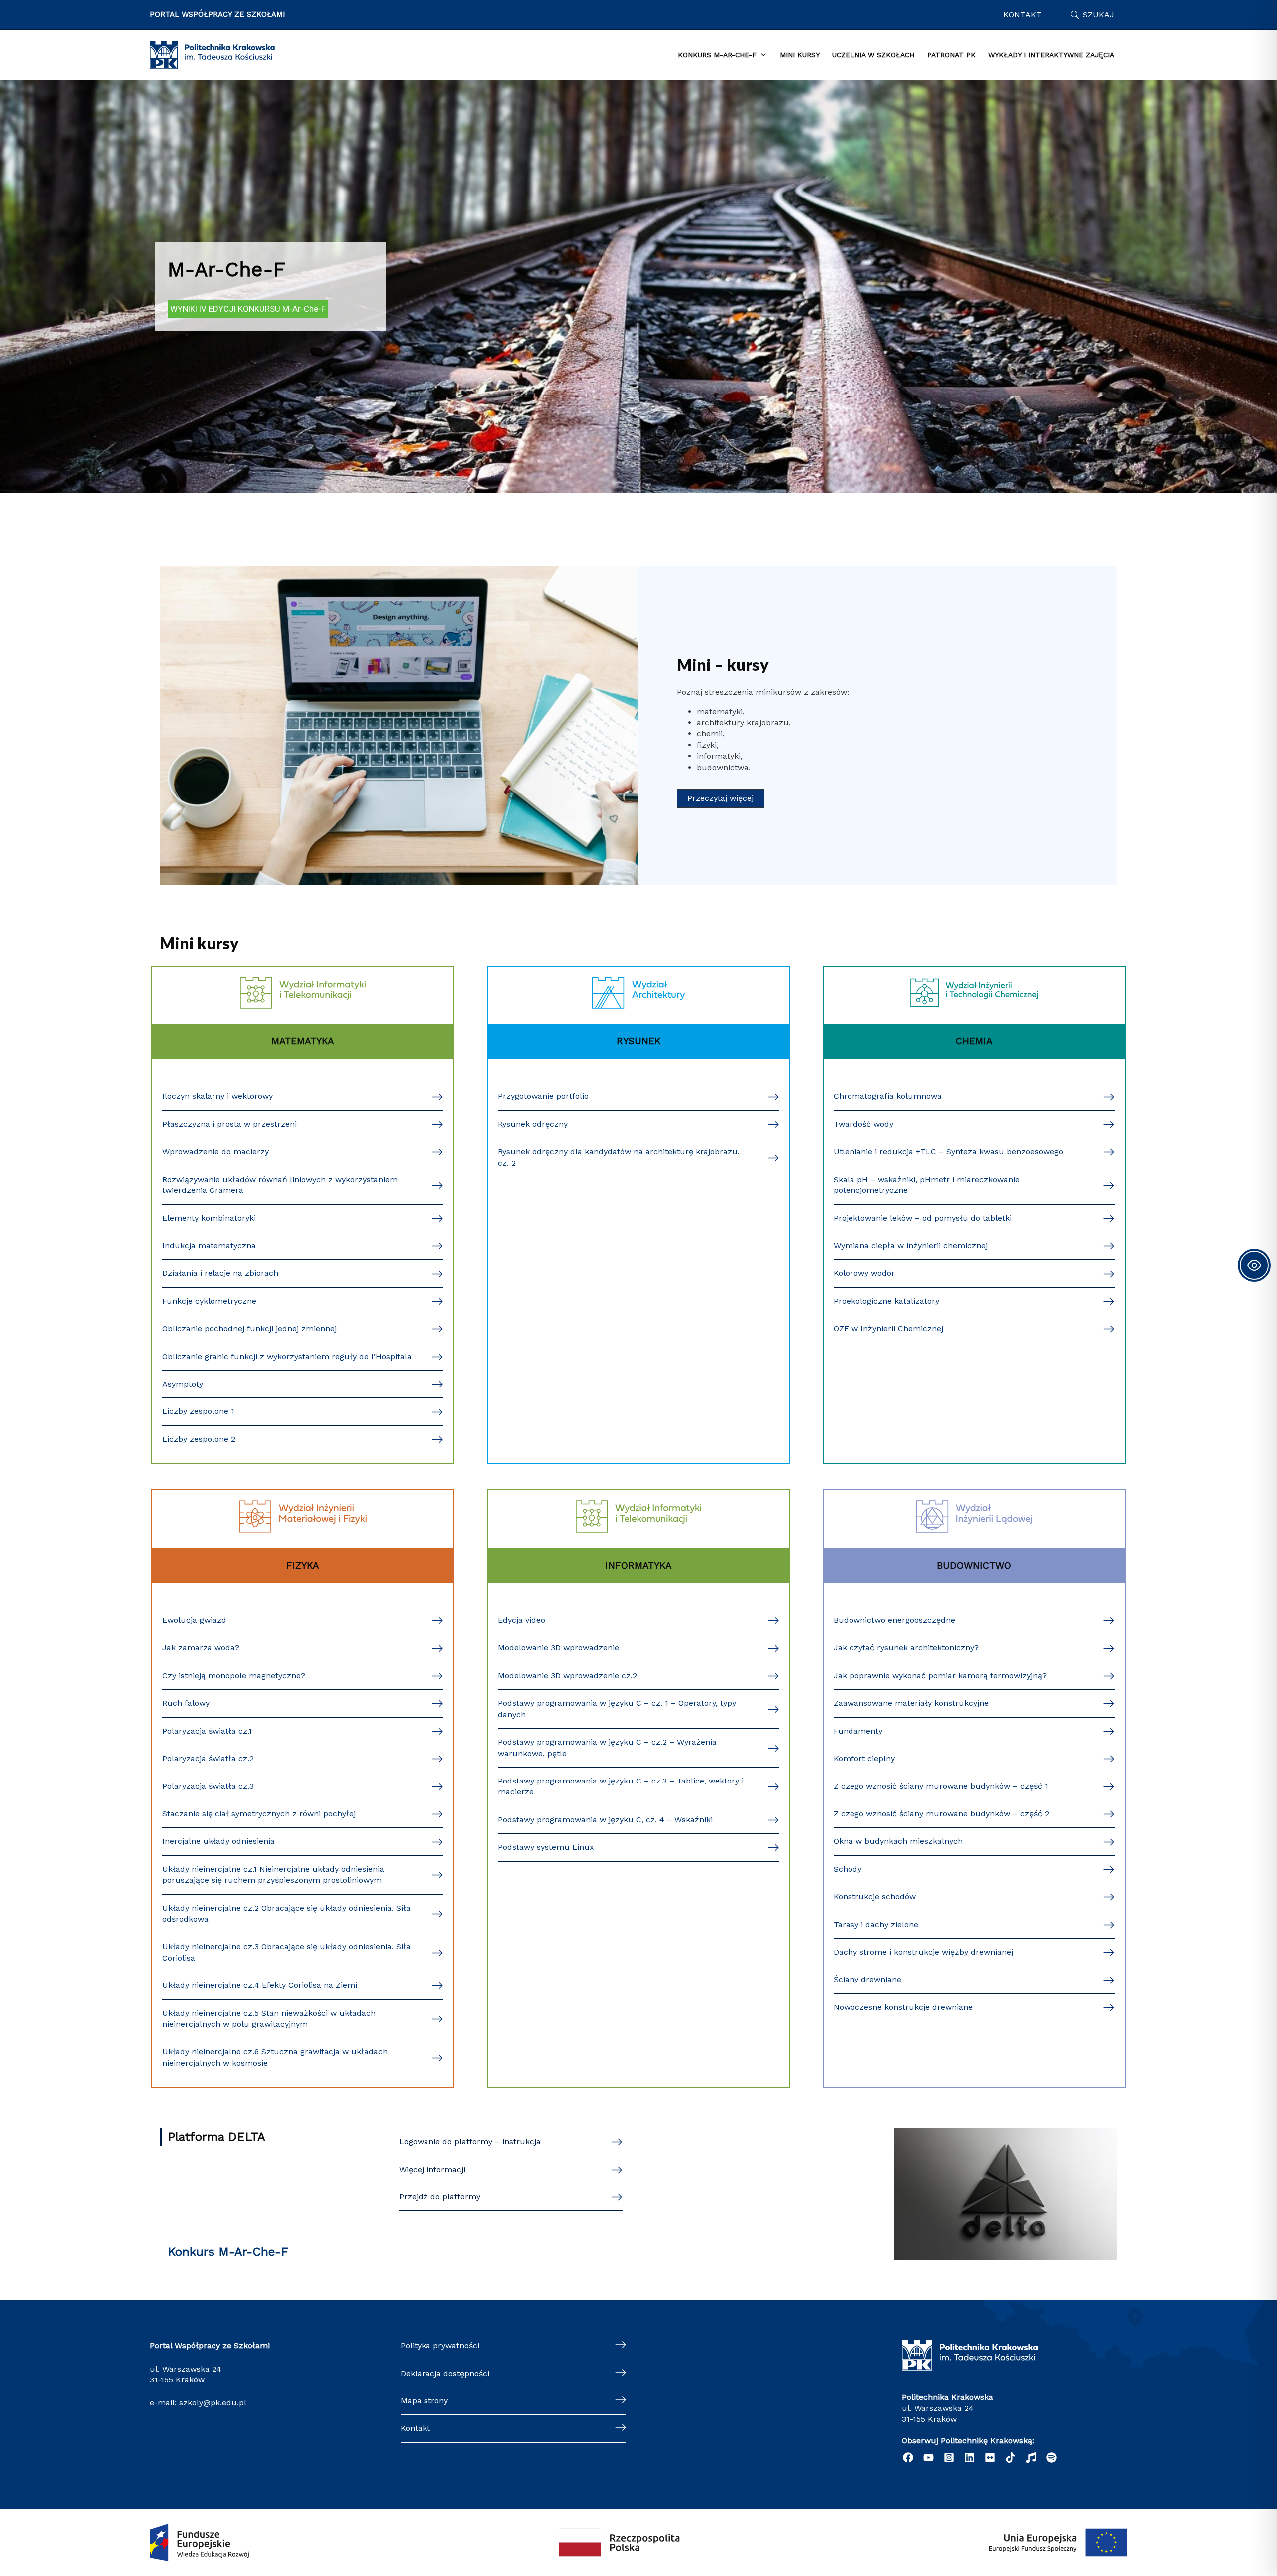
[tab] (266, 2137)
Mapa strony (424, 2401)
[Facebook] (908, 2458)
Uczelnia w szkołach (873, 55)
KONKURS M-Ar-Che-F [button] (717, 55)
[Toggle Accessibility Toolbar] (1254, 1265)
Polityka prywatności (440, 2345)
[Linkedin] (969, 2458)
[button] (721, 798)
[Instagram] (949, 2458)
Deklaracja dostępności (445, 2373)
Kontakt (1022, 15)
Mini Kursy (800, 55)
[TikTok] (1010, 2458)
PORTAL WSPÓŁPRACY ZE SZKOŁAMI (217, 14)
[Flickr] (990, 2458)
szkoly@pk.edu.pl (213, 2403)
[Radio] (1031, 2458)
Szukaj (1099, 15)
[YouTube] (929, 2458)
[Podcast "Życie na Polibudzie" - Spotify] (1051, 2458)
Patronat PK (952, 55)
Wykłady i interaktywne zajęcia (1051, 55)
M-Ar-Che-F (226, 270)
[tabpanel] (758, 2194)
